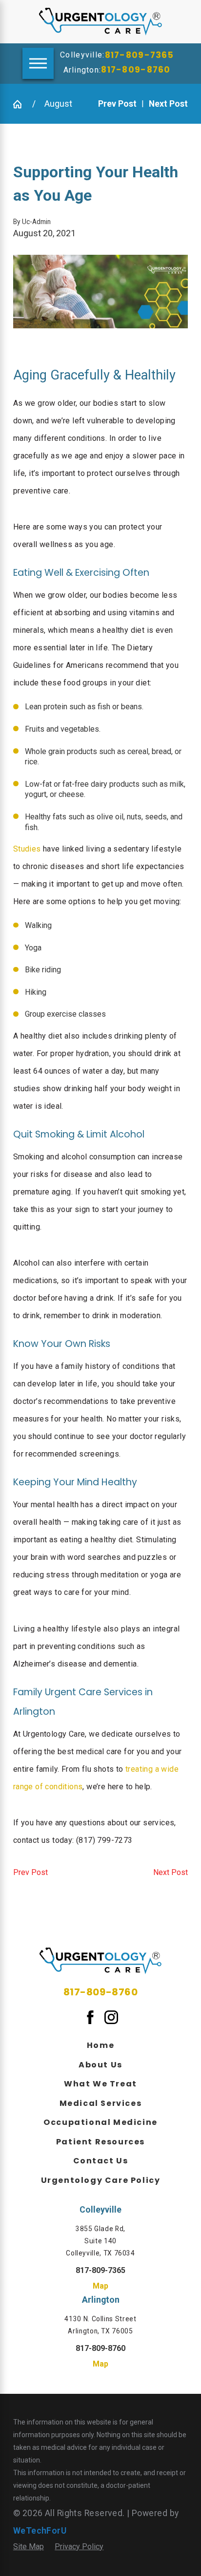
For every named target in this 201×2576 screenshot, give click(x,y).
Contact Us (101, 2161)
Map (100, 2286)
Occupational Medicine (100, 2122)
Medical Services (101, 2103)
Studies (27, 849)
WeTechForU (40, 2531)
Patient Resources (100, 2142)
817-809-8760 (136, 70)
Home (100, 2045)
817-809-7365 (139, 55)
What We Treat (100, 2084)
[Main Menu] (38, 63)
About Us (100, 2065)
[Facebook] (90, 2017)
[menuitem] (100, 2045)
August (58, 104)
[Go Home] (19, 104)
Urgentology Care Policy (101, 2180)
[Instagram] (111, 2017)
